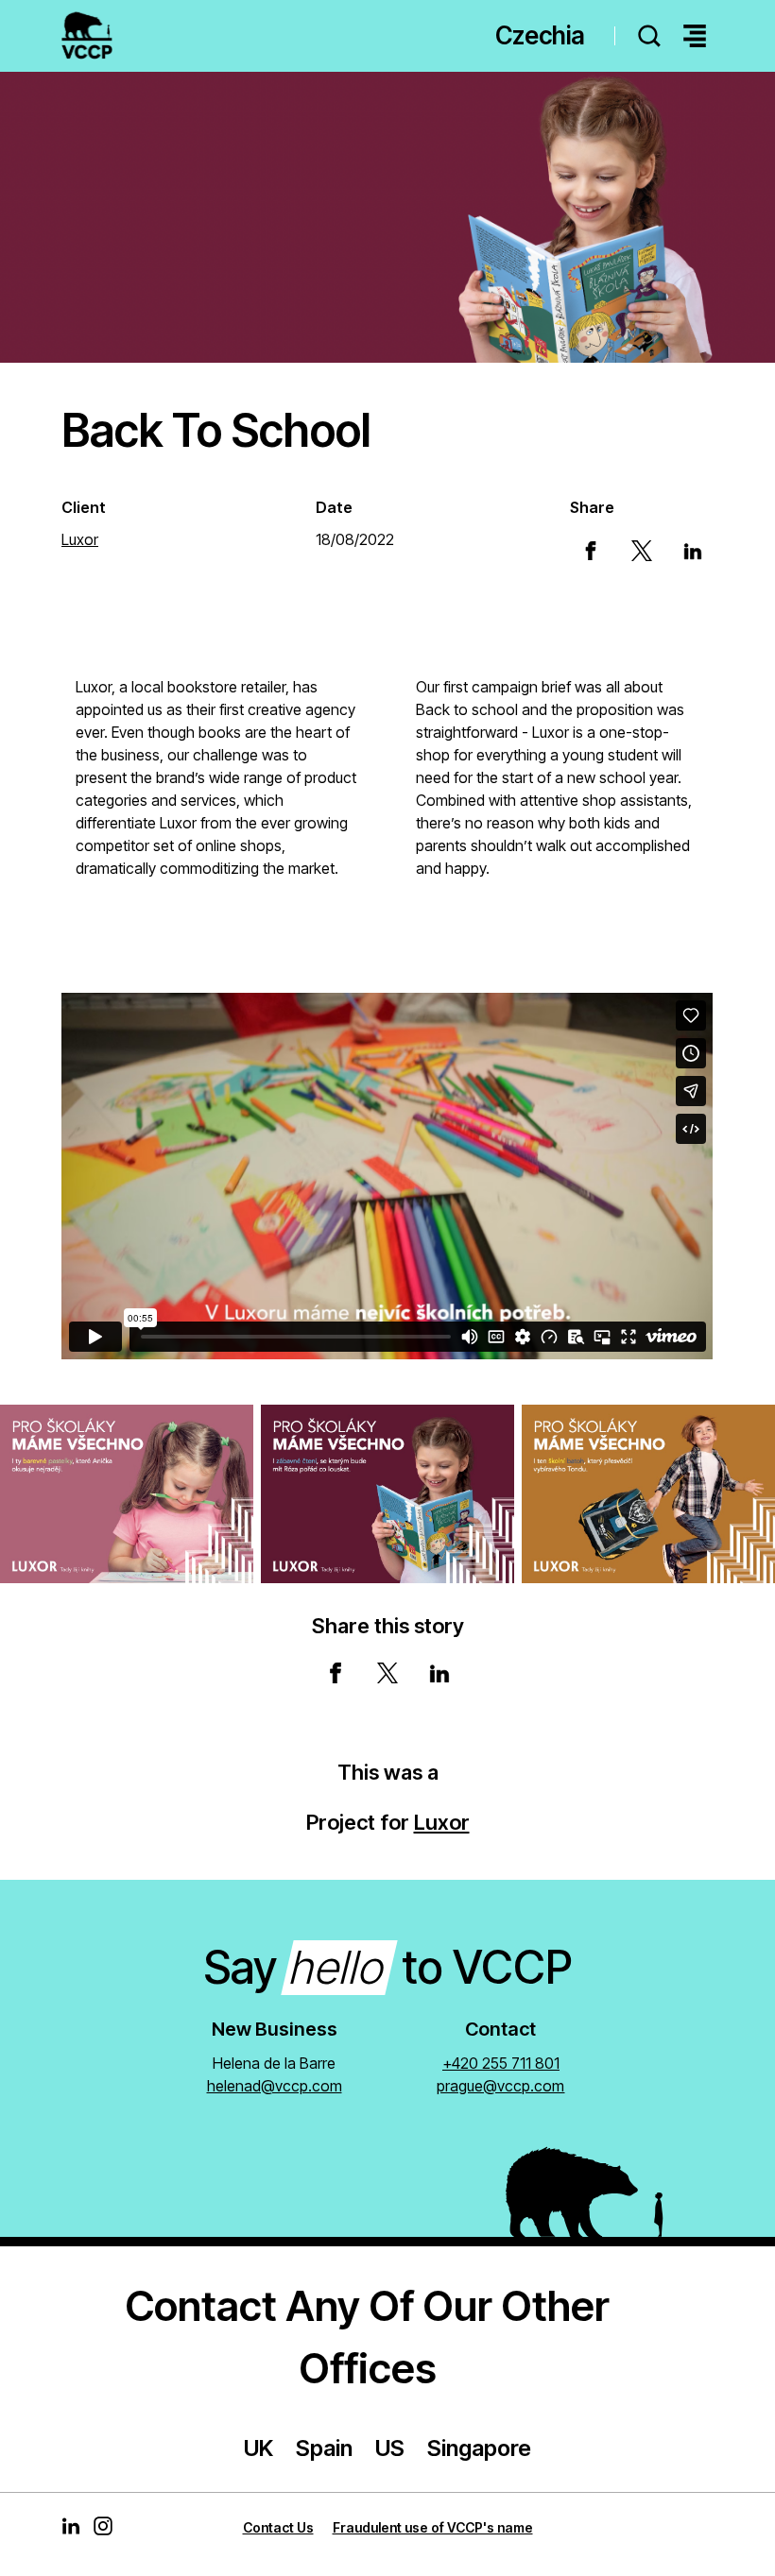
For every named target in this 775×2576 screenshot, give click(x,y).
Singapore (479, 2448)
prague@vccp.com (500, 2086)
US (390, 2448)
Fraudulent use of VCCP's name (433, 2527)
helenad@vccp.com (275, 2086)
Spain (324, 2448)
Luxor (442, 1822)
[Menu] (695, 36)
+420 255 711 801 (501, 2063)
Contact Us (278, 2527)
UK (258, 2448)
